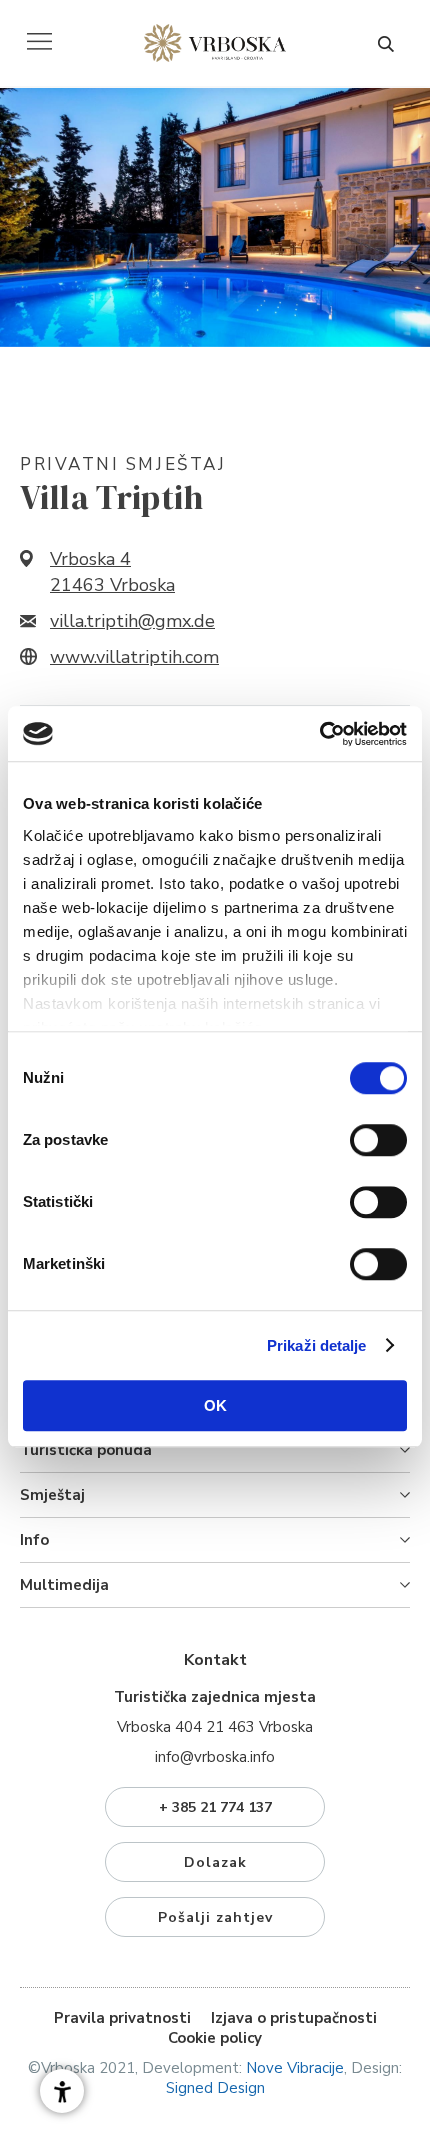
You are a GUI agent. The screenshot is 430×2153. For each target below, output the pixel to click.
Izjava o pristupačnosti (294, 2018)
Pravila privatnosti (122, 2018)
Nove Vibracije (295, 2068)
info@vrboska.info (215, 1757)
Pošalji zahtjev (215, 1917)
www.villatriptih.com (134, 657)
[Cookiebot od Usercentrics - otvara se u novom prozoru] (319, 734)
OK (215, 1405)
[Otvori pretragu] (385, 44)
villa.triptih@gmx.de (132, 621)
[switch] (378, 1140)
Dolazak (215, 1862)
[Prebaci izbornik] (39, 41)
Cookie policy (215, 2038)
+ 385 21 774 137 (215, 1807)
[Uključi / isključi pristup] (62, 2091)
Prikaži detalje (317, 1345)
